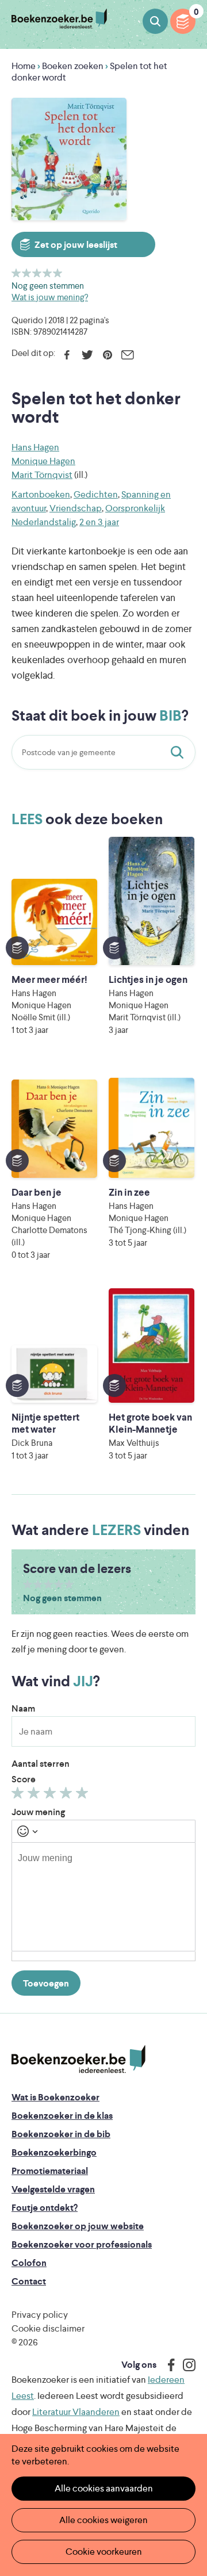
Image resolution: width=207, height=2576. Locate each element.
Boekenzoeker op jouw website (78, 2226)
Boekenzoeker (59, 19)
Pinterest (107, 355)
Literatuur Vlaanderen (76, 2412)
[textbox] (103, 1897)
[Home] (78, 2060)
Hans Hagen (35, 447)
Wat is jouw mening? (50, 297)
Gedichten (96, 494)
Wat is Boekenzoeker (55, 2097)
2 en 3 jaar (99, 522)
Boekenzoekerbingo (54, 2152)
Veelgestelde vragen (53, 2189)
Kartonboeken (41, 494)
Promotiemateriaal (50, 2171)
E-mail (127, 355)
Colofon (29, 2263)
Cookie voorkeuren (104, 2552)
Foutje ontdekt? (45, 2208)
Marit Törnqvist (42, 475)
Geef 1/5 (16, 273)
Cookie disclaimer (48, 2328)
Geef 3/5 (37, 273)
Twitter (87, 355)
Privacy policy (40, 2315)
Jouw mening (38, 1812)
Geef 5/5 (58, 273)
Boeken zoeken (155, 21)
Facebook (67, 355)
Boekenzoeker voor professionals (82, 2244)
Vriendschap (76, 508)
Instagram (185, 2365)
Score (24, 1779)
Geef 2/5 (27, 273)
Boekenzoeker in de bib (61, 2134)
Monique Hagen (43, 461)
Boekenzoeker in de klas (62, 2116)
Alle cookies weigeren (103, 2520)
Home (24, 66)
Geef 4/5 (47, 273)
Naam (23, 1708)
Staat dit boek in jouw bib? (179, 752)
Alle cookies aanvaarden (104, 2488)
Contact (29, 2281)
